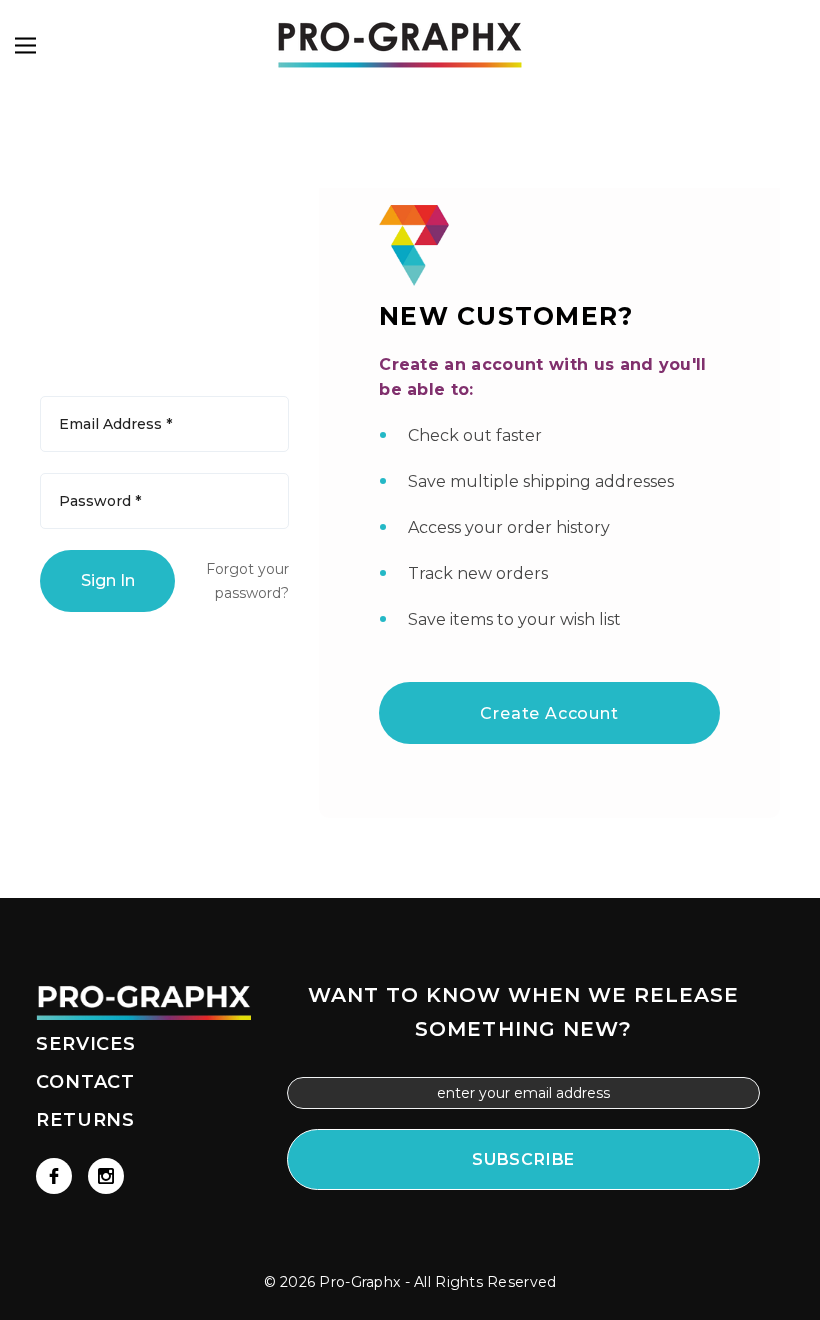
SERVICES (86, 1044)
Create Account (549, 713)
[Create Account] (549, 687)
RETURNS (85, 1120)
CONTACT (85, 1082)
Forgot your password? (247, 581)
